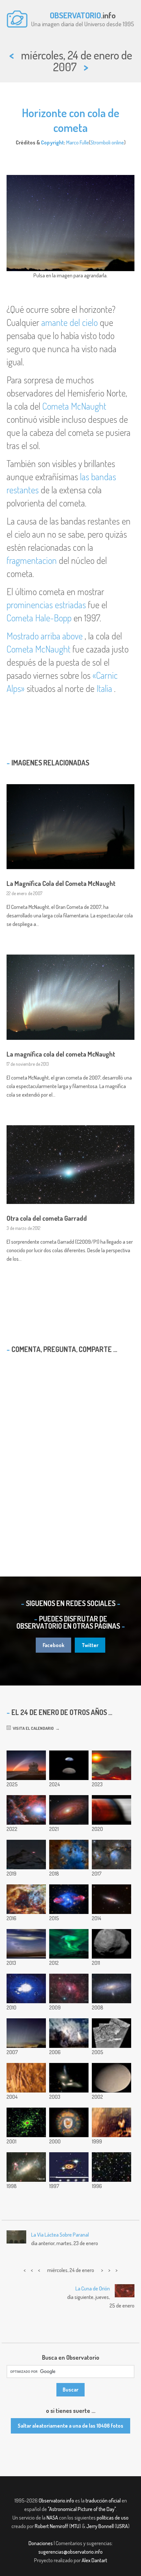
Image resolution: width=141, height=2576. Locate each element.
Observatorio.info (56, 2501)
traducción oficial (103, 2501)
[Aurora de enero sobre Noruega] (69, 1944)
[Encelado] (111, 2078)
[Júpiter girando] (26, 1988)
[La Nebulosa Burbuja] (69, 1988)
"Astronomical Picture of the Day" (82, 2509)
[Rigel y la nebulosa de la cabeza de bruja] (26, 1810)
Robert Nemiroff (51, 2526)
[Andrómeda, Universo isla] (111, 1988)
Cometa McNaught (74, 406)
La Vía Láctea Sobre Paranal (60, 2235)
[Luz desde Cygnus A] (69, 1899)
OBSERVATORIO (75, 15)
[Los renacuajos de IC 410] (69, 1855)
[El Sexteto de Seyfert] (69, 2078)
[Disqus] (70, 1453)
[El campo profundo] (111, 2167)
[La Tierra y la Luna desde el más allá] (69, 1765)
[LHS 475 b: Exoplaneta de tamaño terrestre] (111, 1765)
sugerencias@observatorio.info (70, 2552)
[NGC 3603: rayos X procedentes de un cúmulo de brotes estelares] (26, 2122)
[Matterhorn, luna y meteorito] (26, 1855)
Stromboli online (107, 142)
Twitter (90, 1645)
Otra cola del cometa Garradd (47, 1218)
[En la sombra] (111, 1810)
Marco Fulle (78, 142)
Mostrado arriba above (45, 636)
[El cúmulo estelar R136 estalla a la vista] (26, 1899)
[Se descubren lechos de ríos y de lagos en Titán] (111, 2033)
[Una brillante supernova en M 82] (111, 1899)
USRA (122, 2526)
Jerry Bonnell (100, 2526)
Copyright (52, 142)
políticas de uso (113, 2518)
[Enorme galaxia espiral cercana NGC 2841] (69, 1810)
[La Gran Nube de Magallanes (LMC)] (26, 2167)
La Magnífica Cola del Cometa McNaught (61, 883)
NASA (52, 2518)
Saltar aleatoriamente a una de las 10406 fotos (70, 2426)
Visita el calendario (32, 1728)
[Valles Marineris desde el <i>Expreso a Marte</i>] (26, 2078)
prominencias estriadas (46, 605)
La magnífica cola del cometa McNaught (61, 1054)
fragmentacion (32, 560)
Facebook (53, 1645)
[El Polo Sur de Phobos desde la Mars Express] (111, 1944)
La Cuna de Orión (93, 2288)
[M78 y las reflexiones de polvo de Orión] (111, 1855)
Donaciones (41, 2543)
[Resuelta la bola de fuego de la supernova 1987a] (69, 2167)
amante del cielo (70, 322)
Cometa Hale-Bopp (39, 618)
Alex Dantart (94, 2560)
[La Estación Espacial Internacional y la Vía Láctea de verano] (26, 1944)
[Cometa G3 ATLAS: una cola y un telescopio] (26, 1765)
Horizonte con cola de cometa (71, 120)
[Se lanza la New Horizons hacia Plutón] (69, 2033)
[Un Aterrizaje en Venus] (111, 2122)
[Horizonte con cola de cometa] (26, 2033)
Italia (104, 688)
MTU (75, 2526)
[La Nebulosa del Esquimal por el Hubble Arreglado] (69, 2122)
